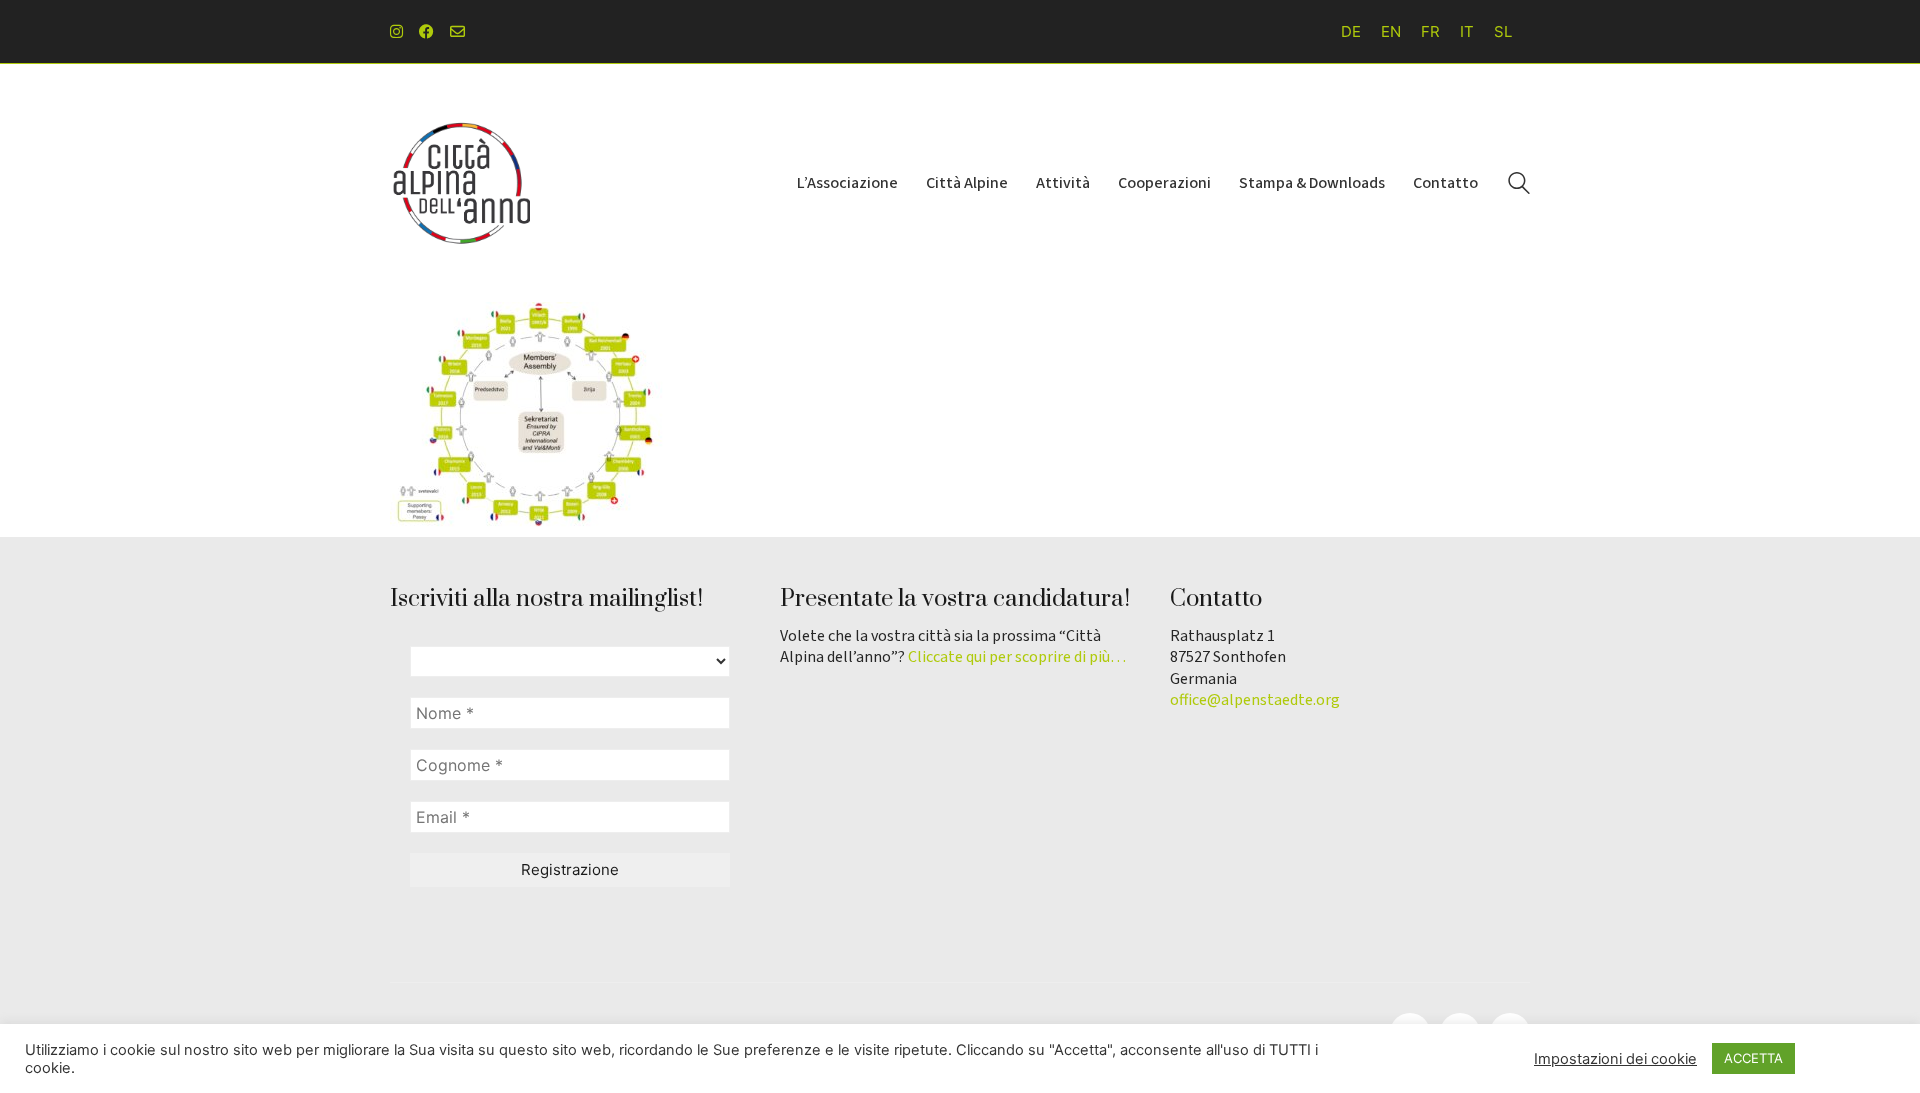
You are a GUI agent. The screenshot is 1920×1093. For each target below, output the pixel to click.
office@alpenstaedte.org (1255, 700)
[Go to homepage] (460, 183)
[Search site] (1519, 185)
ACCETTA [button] (1753, 1058)
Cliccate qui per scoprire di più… (1017, 657)
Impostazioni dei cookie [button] (1615, 1059)
